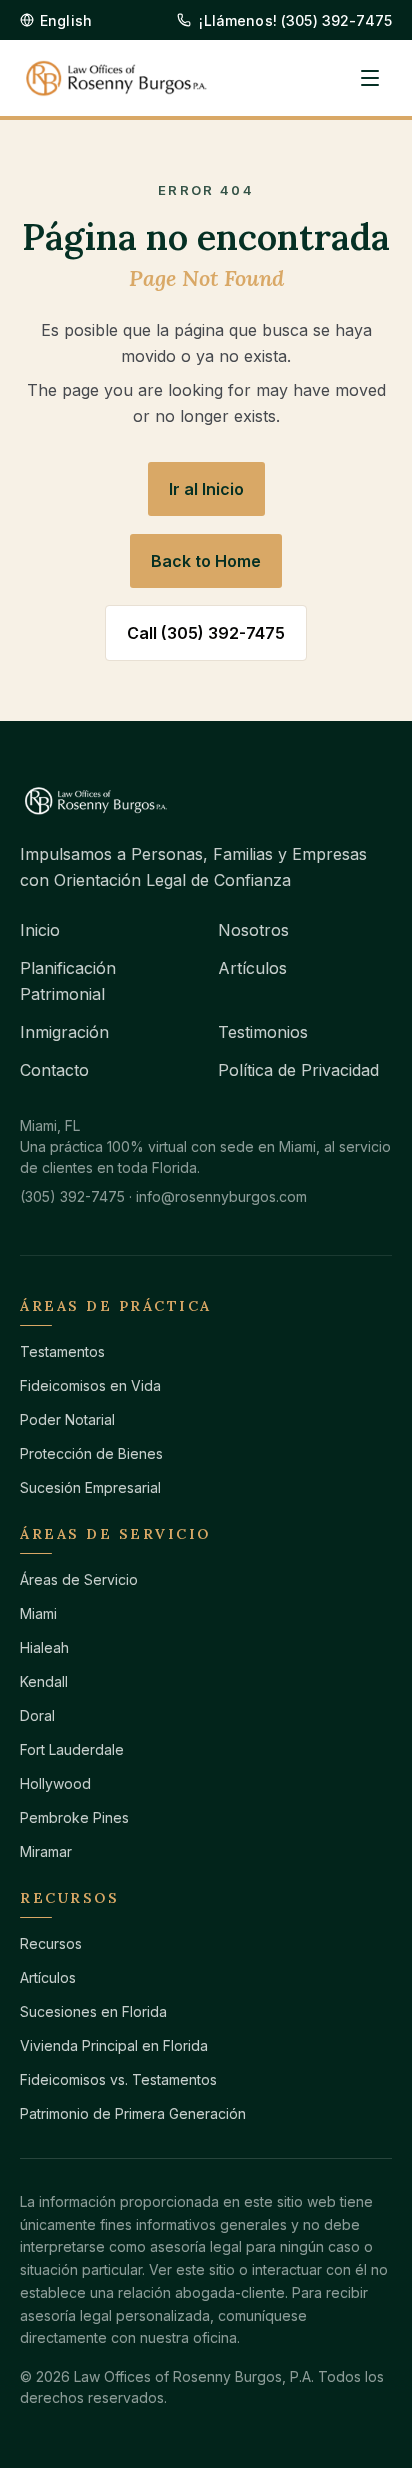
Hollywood (55, 1783)
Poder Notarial (67, 1419)
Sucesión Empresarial (90, 1487)
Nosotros (253, 930)
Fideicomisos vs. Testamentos (118, 2079)
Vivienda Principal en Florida (114, 2045)
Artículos (252, 968)
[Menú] (370, 78)
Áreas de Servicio (79, 1579)
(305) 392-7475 (72, 1196)
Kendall (44, 1681)
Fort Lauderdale (72, 1749)
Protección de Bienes (91, 1453)
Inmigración (64, 1032)
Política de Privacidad (298, 1070)
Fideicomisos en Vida (90, 1385)
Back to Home (206, 561)
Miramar (46, 1851)
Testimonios (263, 1032)
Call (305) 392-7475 (206, 633)
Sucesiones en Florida (93, 2011)
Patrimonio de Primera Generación (133, 2113)
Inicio (40, 930)
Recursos (51, 1943)
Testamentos (62, 1351)
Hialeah (44, 1647)
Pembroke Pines (74, 1817)
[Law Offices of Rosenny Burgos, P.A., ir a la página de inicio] (116, 78)
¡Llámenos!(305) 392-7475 (295, 20)
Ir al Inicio (206, 489)
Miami (38, 1613)
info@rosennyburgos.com (221, 1196)
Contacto (54, 1070)
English (66, 20)
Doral (37, 1715)
